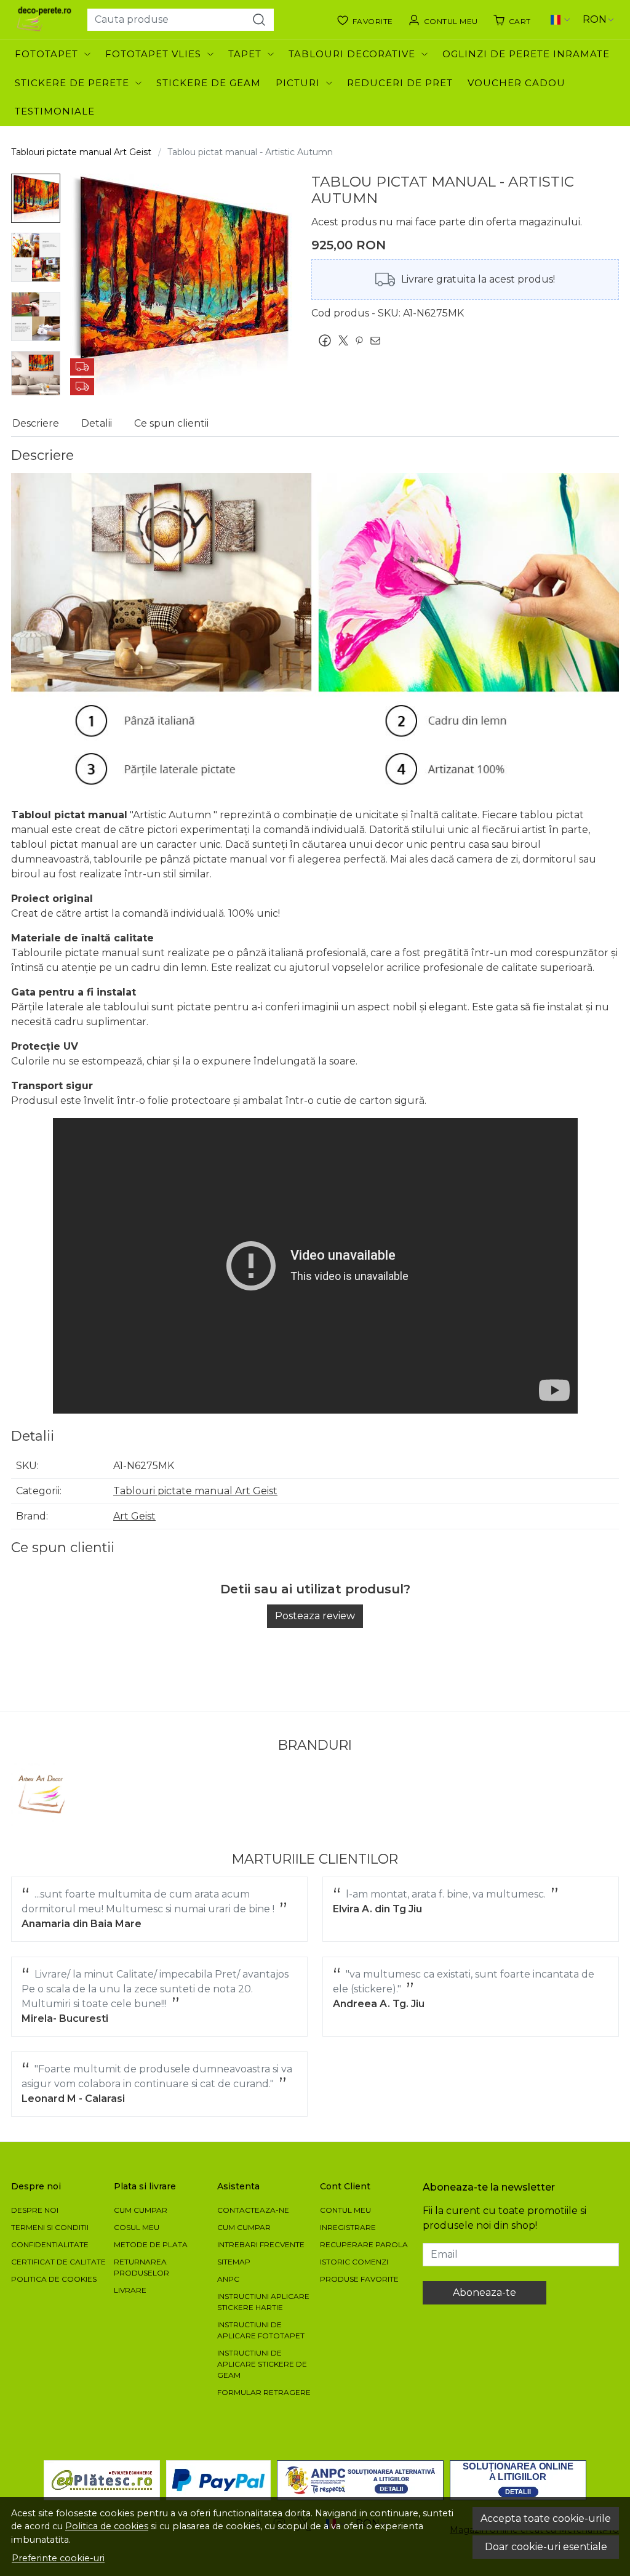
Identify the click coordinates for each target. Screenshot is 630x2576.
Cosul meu (137, 2227)
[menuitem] (36, 198)
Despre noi (35, 2210)
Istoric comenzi (354, 2262)
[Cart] (512, 20)
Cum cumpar (141, 2210)
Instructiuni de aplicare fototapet (261, 2330)
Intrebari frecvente (261, 2244)
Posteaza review (315, 1616)
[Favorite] (365, 20)
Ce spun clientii (171, 423)
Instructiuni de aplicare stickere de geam (262, 2364)
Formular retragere (264, 2392)
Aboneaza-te (484, 2292)
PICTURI (298, 83)
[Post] (346, 340)
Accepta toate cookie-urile (546, 2518)
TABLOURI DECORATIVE (352, 54)
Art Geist (134, 1516)
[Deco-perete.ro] (44, 20)
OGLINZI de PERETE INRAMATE (526, 54)
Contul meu (345, 2210)
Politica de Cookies (54, 2279)
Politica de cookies (107, 2526)
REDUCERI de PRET (400, 83)
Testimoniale (55, 111)
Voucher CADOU (516, 83)
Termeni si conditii (50, 2227)
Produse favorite (359, 2279)
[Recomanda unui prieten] (378, 340)
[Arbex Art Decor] (43, 1794)
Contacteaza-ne (253, 2210)
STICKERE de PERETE (72, 83)
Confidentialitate (50, 2244)
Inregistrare (348, 2227)
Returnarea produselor (142, 2267)
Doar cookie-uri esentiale (546, 2547)
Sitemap (234, 2262)
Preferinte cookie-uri (58, 2558)
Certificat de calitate (58, 2262)
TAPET (245, 54)
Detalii (97, 423)
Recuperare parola (364, 2244)
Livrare (130, 2290)
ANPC (228, 2279)
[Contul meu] (443, 20)
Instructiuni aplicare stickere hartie (263, 2302)
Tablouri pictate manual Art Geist (81, 152)
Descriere (36, 423)
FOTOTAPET (46, 54)
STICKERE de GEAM (209, 83)
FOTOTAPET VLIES (153, 54)
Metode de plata (151, 2244)
